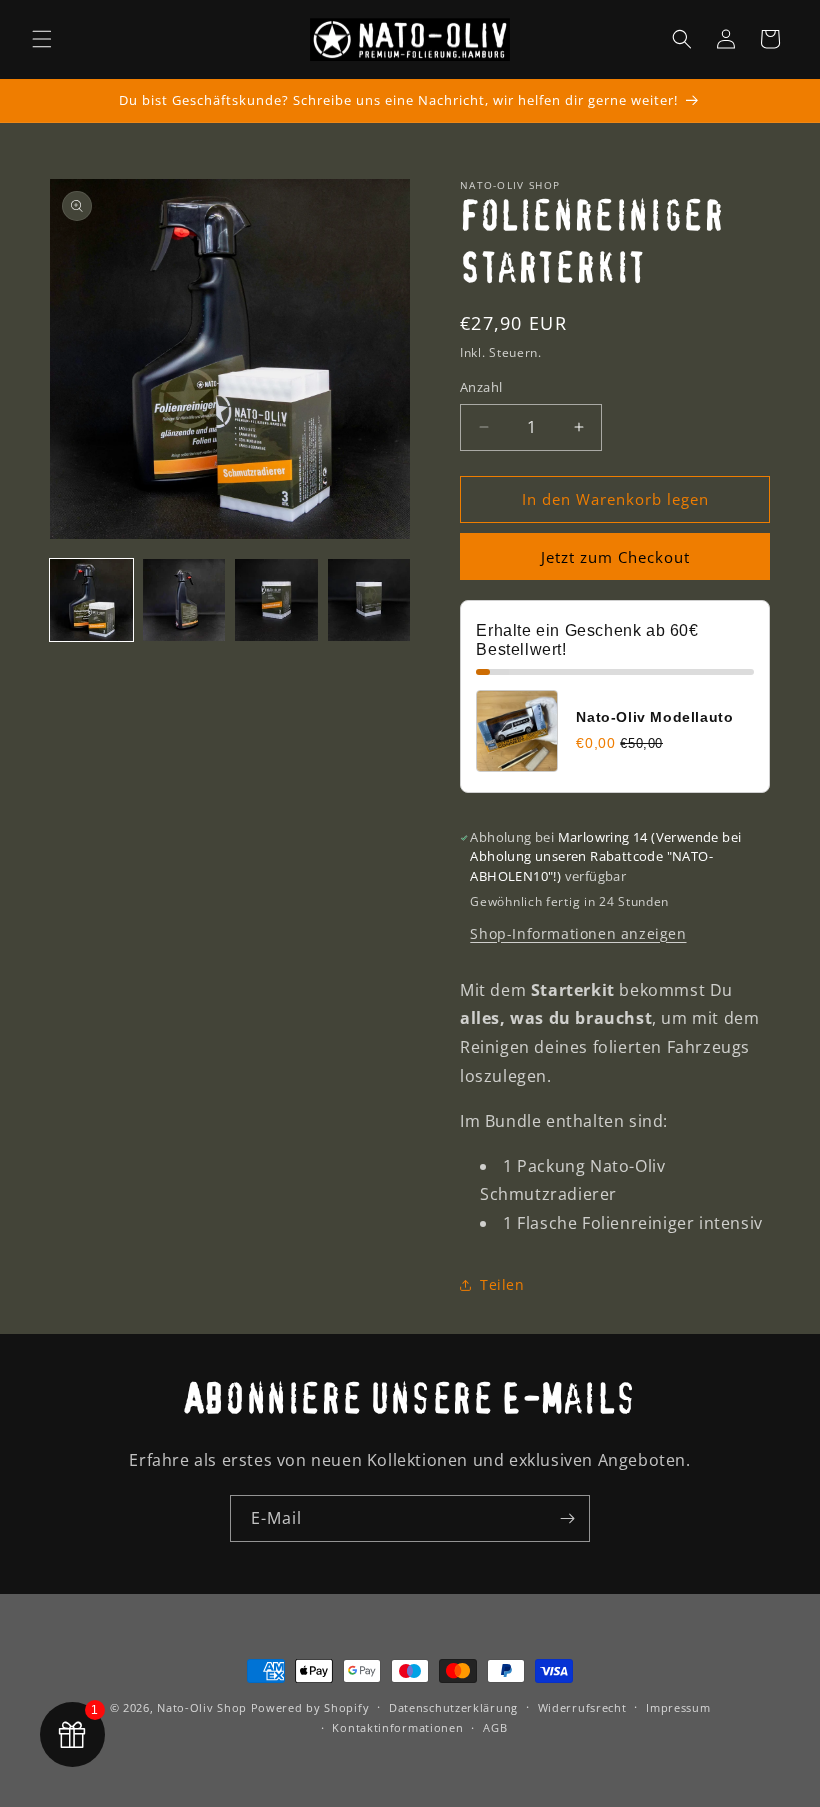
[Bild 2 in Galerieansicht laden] (184, 600)
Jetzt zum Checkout (615, 557)
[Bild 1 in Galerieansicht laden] (91, 600)
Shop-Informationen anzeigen (578, 933)
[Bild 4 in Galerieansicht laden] (369, 600)
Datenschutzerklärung (453, 1707)
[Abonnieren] (567, 1518)
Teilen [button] (502, 1284)
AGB (495, 1727)
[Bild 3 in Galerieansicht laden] (276, 600)
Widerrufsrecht (582, 1707)
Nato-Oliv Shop (202, 1707)
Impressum (678, 1707)
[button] (42, 39)
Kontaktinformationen (397, 1727)
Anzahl (481, 387)
